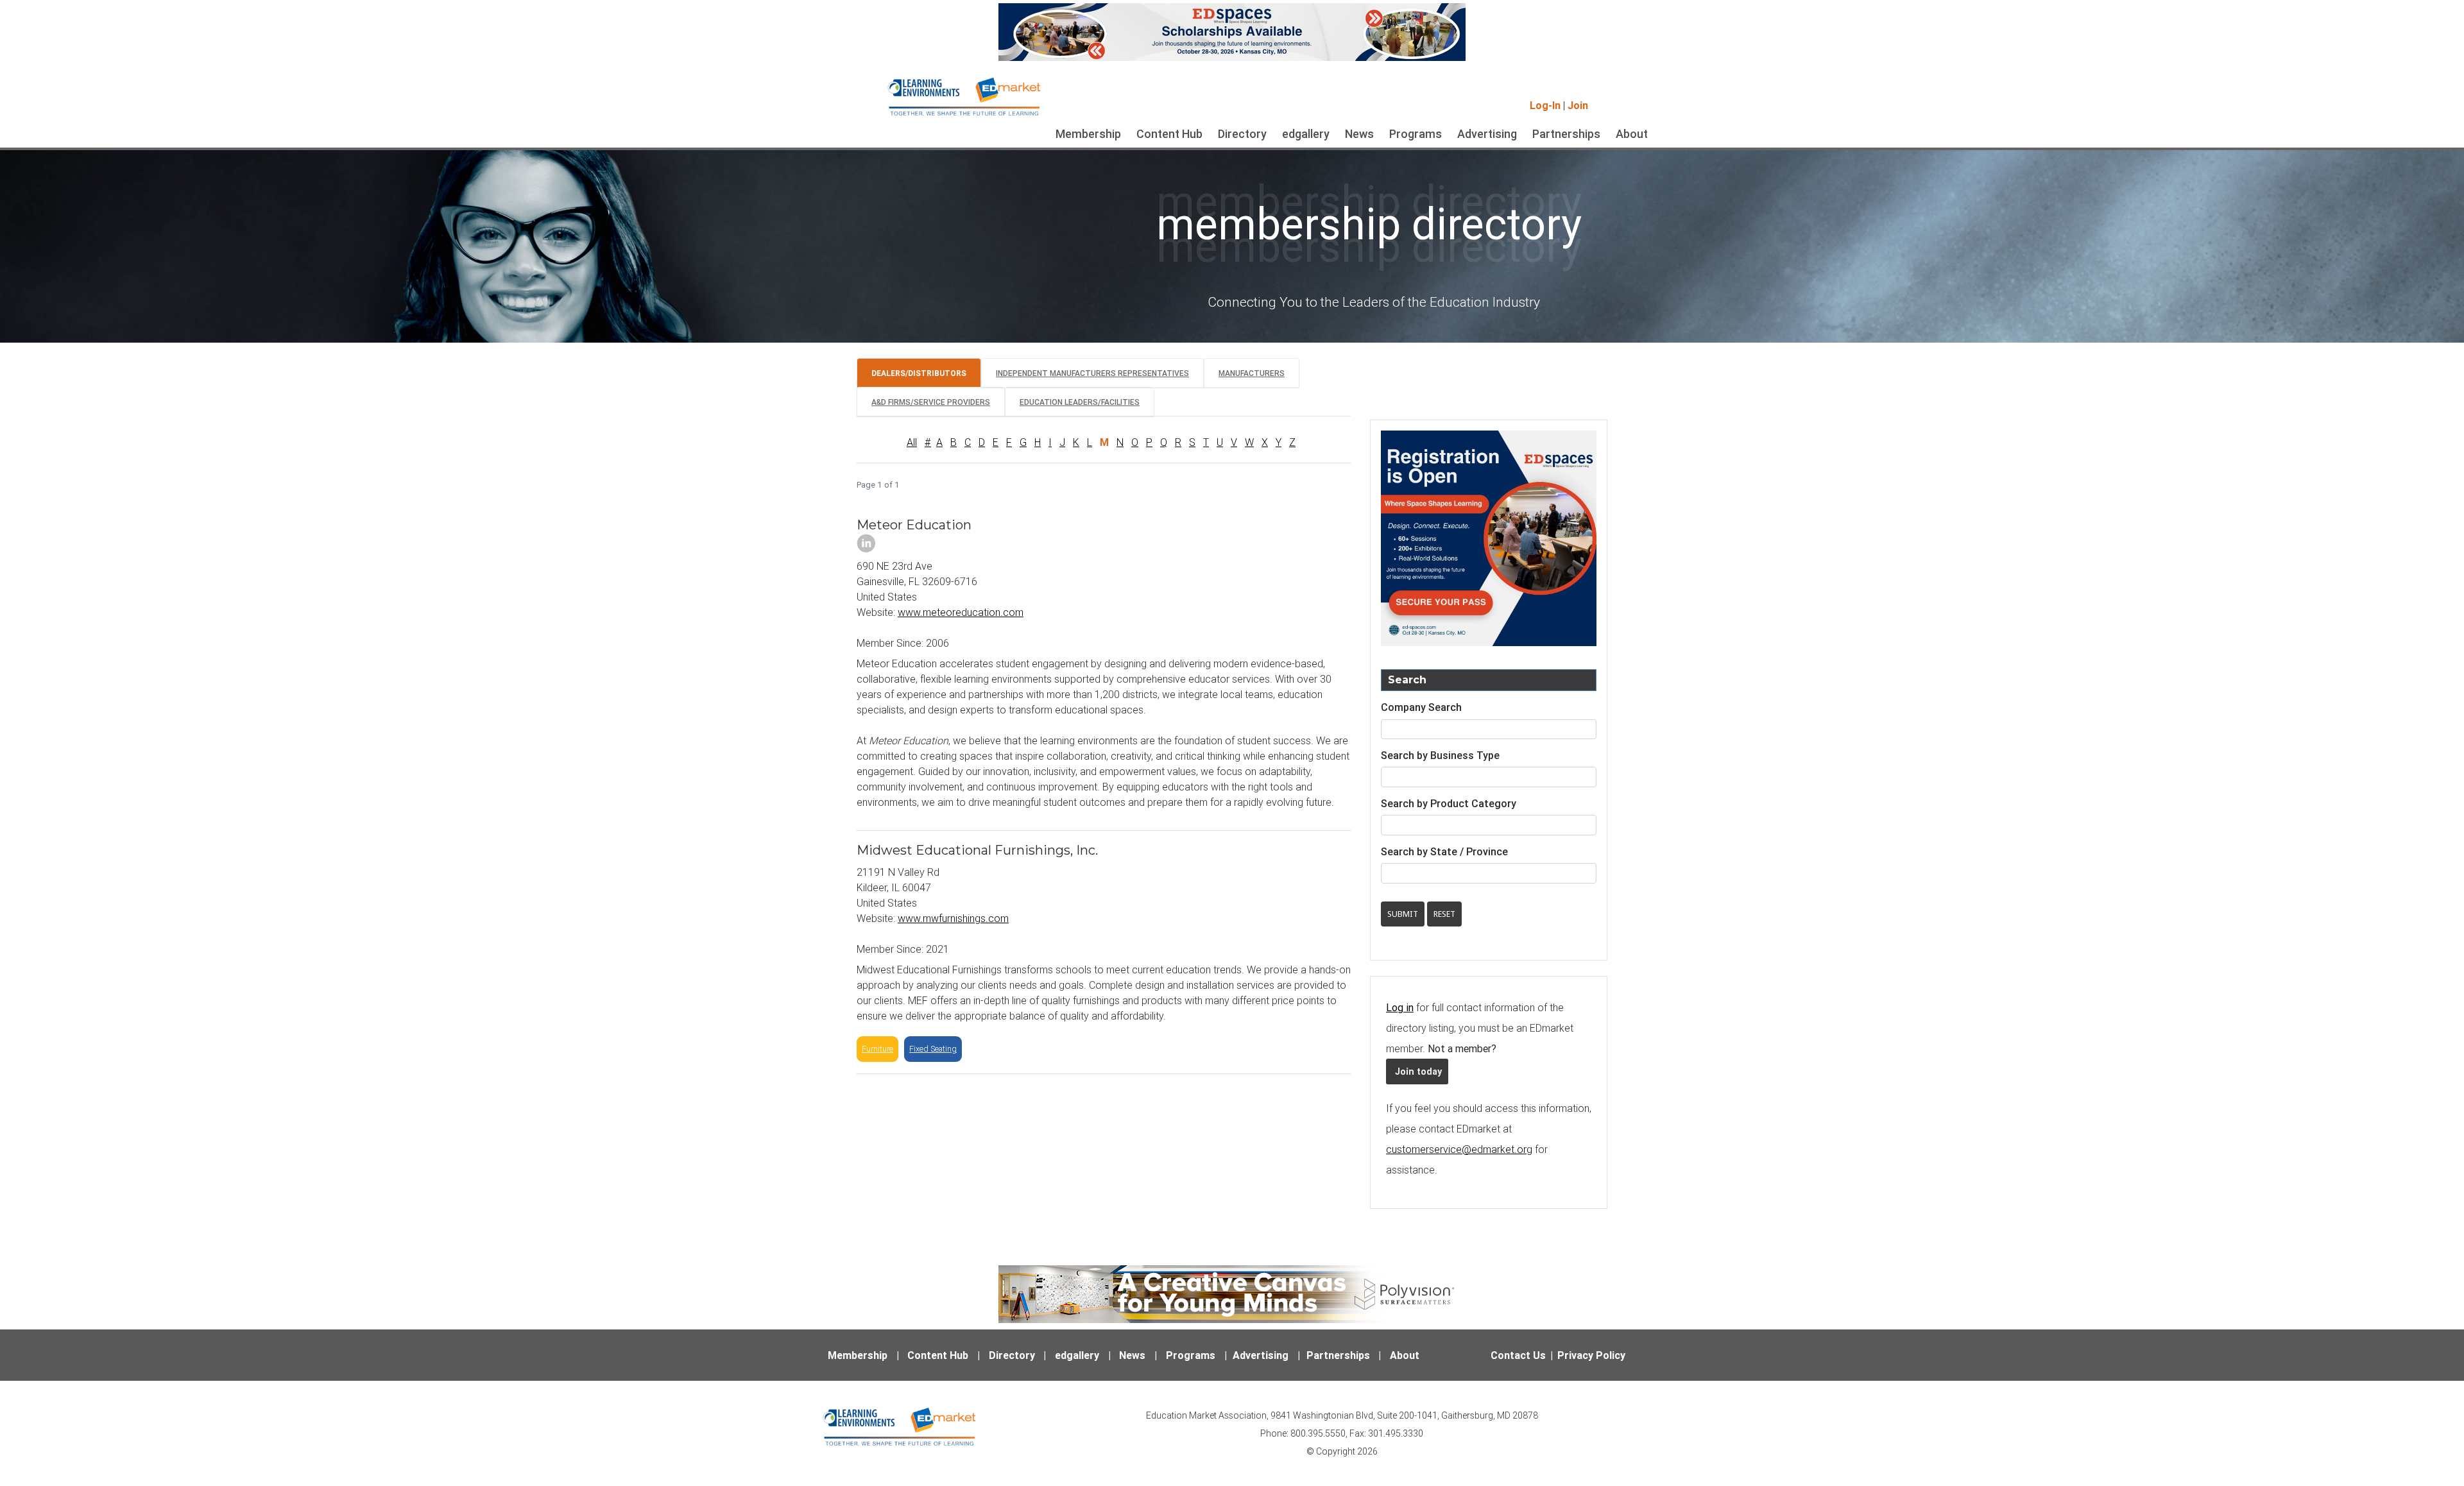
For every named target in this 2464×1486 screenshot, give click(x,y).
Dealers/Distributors (919, 373)
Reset (1444, 914)
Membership (1088, 134)
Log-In (1545, 105)
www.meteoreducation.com (961, 612)
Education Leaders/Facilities (1080, 402)
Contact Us (1518, 1355)
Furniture (877, 1049)
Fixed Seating (933, 1049)
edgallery (1306, 134)
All (912, 442)
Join (1578, 105)
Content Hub (1169, 134)
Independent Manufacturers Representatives (1092, 373)
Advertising (1487, 134)
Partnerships (1566, 134)
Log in (1400, 1007)
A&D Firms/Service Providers (931, 402)
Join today (1417, 1072)
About (1632, 134)
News (1359, 134)
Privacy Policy (1591, 1355)
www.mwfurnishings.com (953, 918)
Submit (1403, 914)
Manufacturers (1252, 373)
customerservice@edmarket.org (1459, 1149)
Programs (1416, 134)
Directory (1242, 134)
